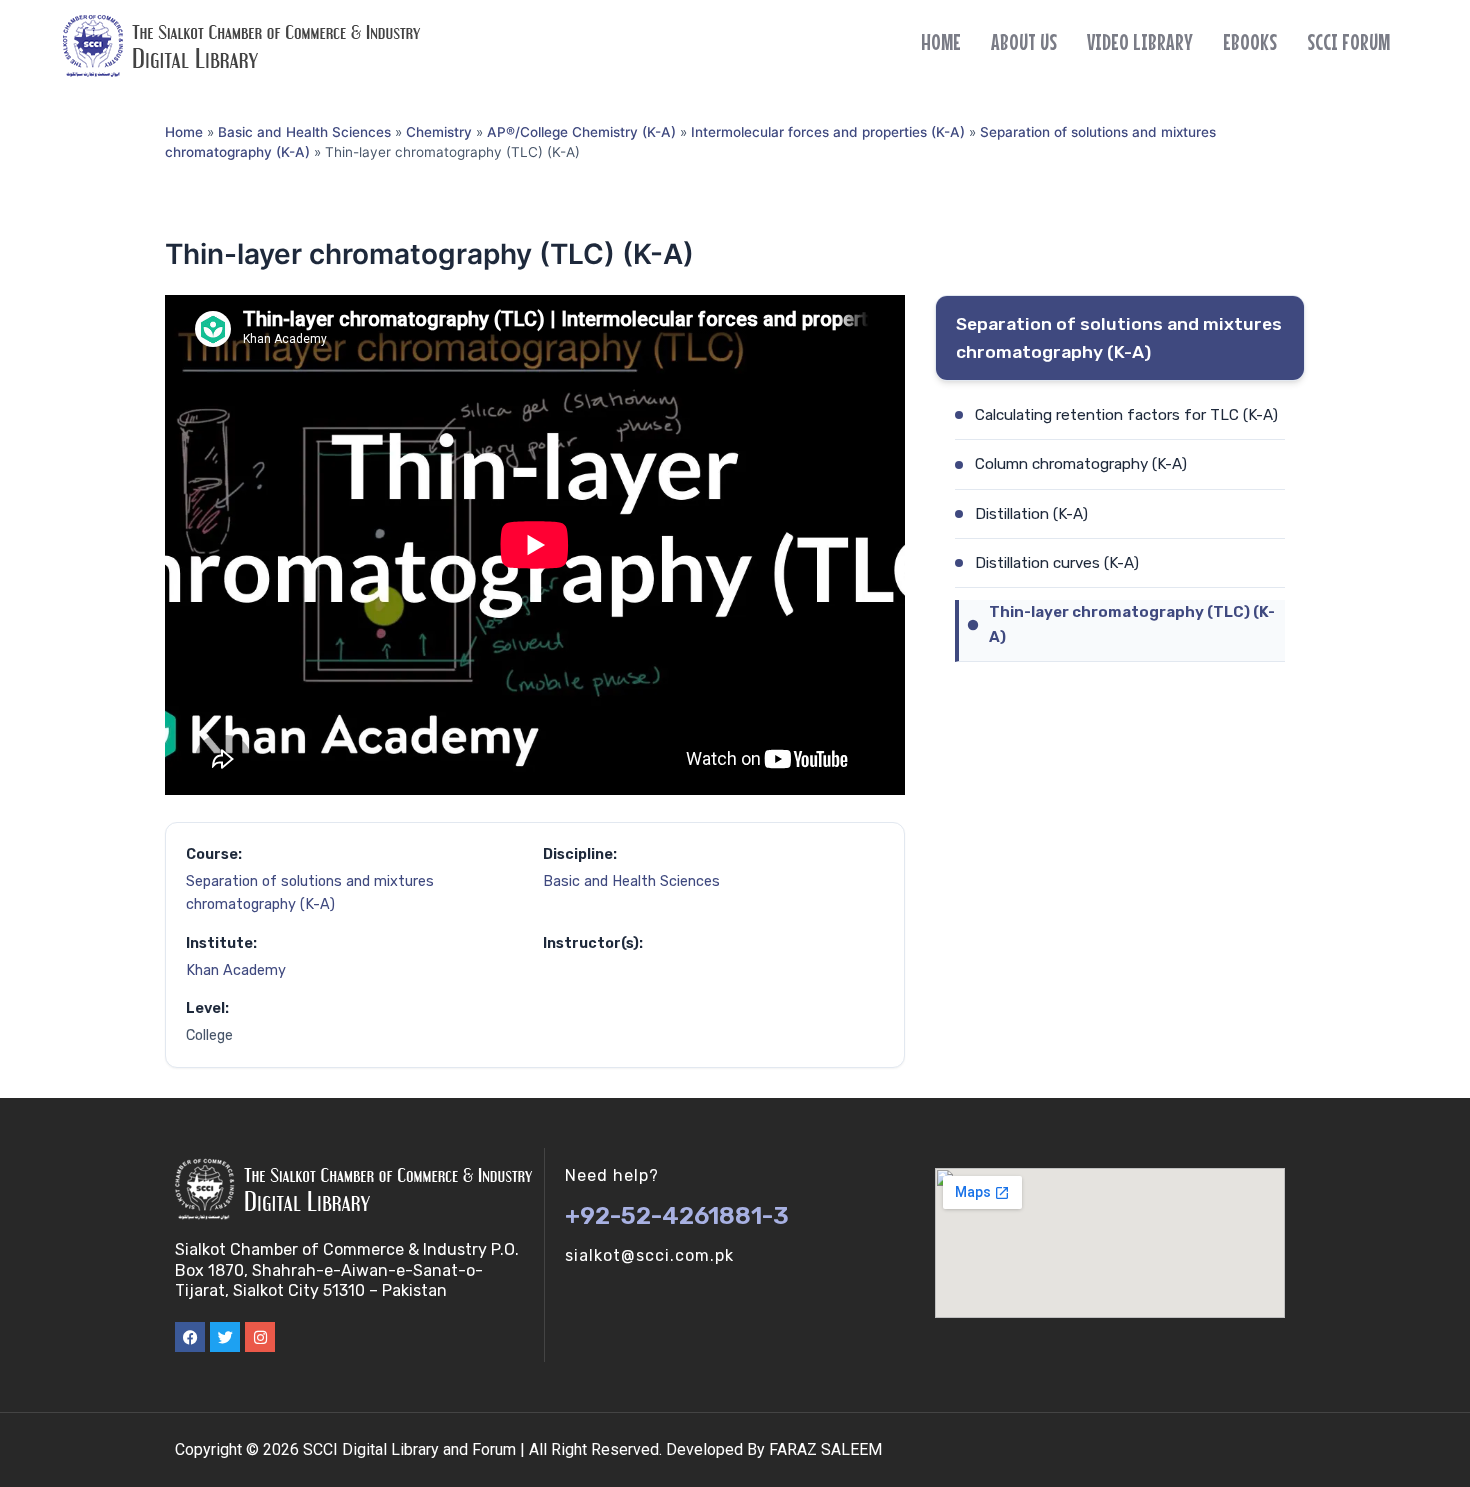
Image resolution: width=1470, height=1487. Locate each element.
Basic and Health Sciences (304, 132)
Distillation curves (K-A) (1057, 563)
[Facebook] (190, 1337)
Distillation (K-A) (1031, 514)
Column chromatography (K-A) (1081, 464)
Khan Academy (236, 970)
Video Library (1140, 42)
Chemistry (439, 132)
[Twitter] (225, 1337)
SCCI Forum (1348, 42)
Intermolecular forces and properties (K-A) (828, 132)
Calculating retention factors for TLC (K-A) (1126, 415)
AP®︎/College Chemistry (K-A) (581, 132)
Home (941, 42)
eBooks (1250, 42)
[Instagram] (260, 1337)
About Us (1024, 42)
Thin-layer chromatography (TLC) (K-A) (1132, 624)
